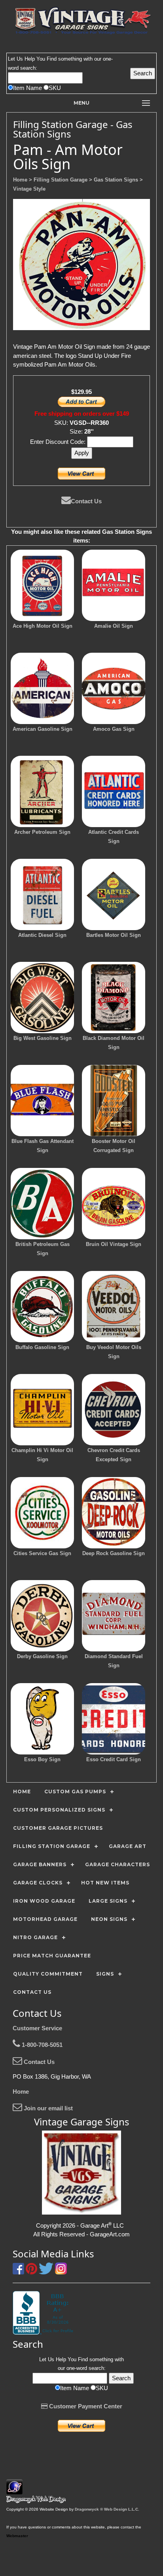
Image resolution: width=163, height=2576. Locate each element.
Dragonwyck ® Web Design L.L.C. (107, 2509)
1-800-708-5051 (41, 2045)
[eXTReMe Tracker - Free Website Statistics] (14, 2490)
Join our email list (47, 2108)
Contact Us (86, 501)
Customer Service (37, 2028)
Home (21, 2092)
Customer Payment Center (85, 2406)
